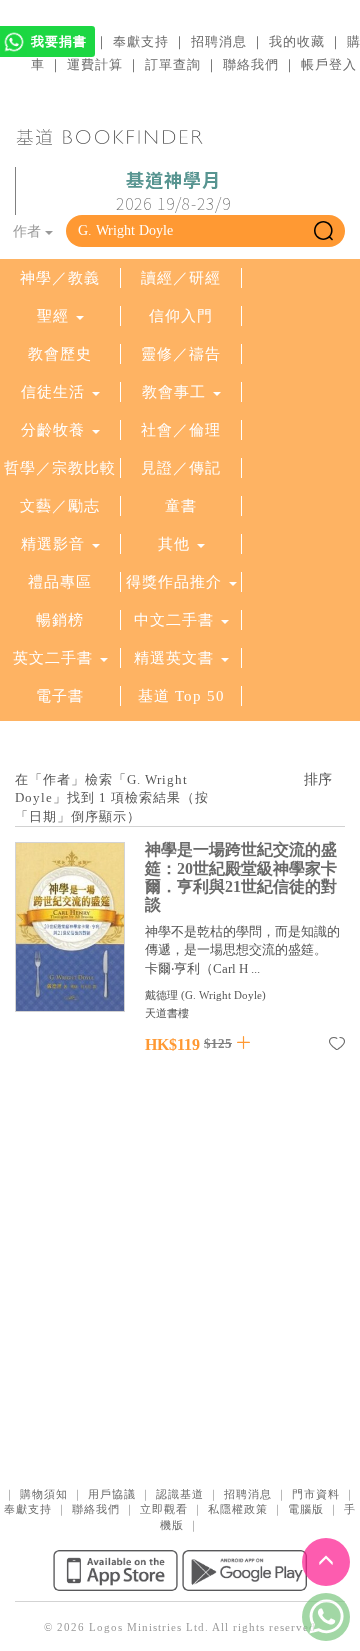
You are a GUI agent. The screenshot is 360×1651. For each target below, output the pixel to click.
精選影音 (53, 544)
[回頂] (326, 1562)
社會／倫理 (181, 430)
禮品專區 (60, 582)
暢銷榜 (60, 620)
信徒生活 (53, 392)
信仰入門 (181, 316)
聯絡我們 (251, 64)
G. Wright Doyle (223, 995)
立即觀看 (164, 1509)
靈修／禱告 (181, 354)
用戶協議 (112, 1494)
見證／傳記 (181, 468)
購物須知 (44, 1494)
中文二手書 (176, 620)
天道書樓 (167, 1013)
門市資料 (316, 1494)
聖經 (53, 316)
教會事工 (174, 392)
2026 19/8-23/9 (173, 192)
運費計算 (95, 64)
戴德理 (161, 995)
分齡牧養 (53, 430)
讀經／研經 (181, 278)
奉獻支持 (141, 41)
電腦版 (306, 1509)
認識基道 (180, 1494)
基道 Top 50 (181, 696)
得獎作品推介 (174, 582)
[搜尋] (323, 231)
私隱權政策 (238, 1509)
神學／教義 (60, 278)
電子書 (60, 696)
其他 (174, 544)
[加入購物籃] (243, 1042)
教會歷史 (60, 354)
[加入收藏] (337, 1047)
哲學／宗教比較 (60, 468)
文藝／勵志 (60, 506)
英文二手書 (55, 658)
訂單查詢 (173, 64)
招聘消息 (219, 41)
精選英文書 (176, 658)
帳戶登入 (329, 64)
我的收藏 (297, 41)
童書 (181, 506)
